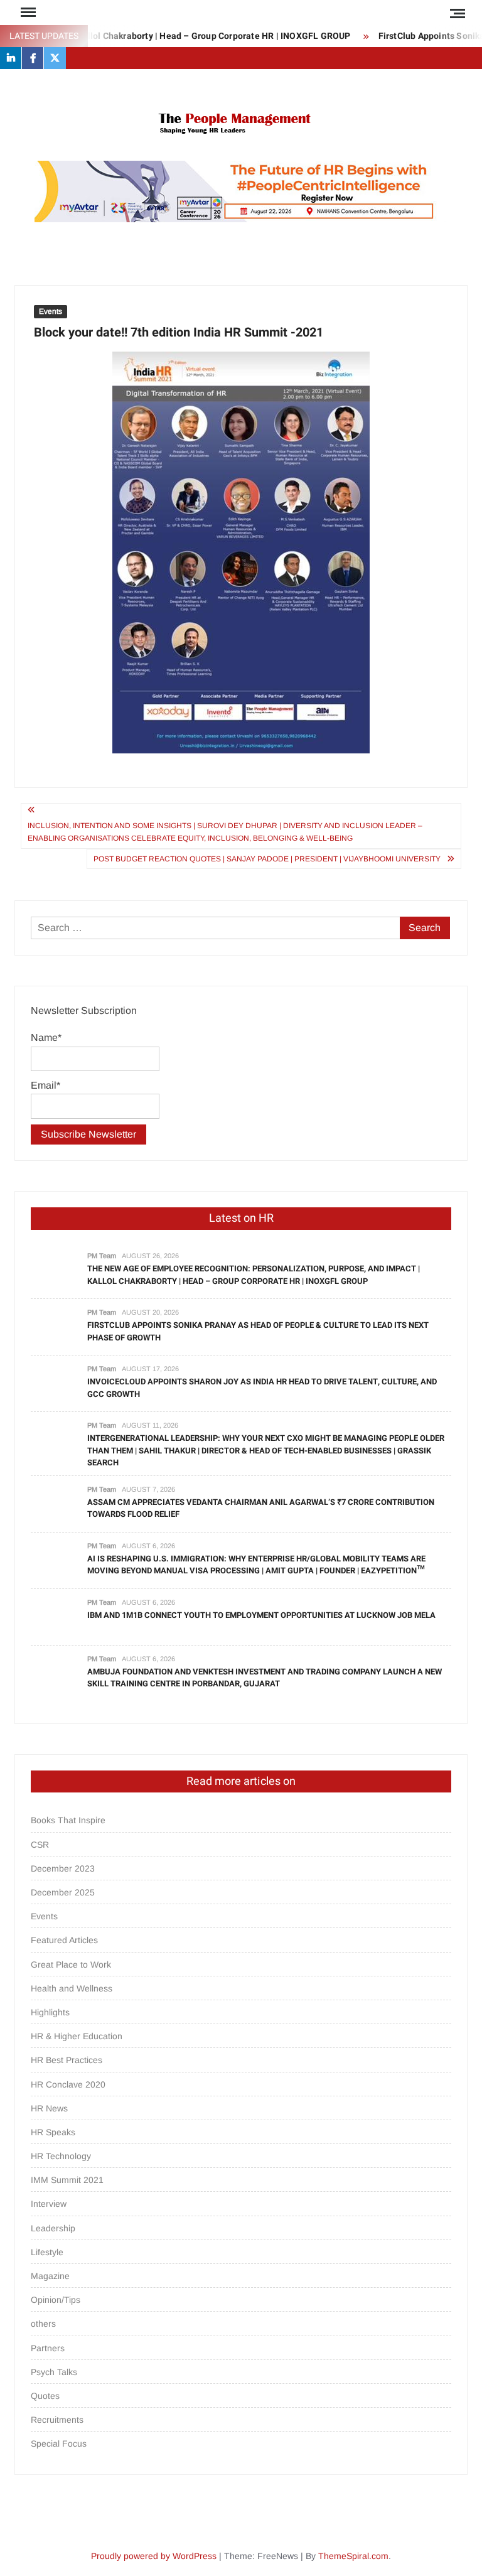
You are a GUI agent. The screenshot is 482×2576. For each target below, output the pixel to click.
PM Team (102, 1256)
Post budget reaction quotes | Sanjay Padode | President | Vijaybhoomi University (267, 859)
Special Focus (59, 2444)
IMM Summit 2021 (67, 2180)
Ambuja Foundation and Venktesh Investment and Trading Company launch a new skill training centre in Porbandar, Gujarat (265, 1678)
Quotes (45, 2396)
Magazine (50, 2276)
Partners (48, 2348)
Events (51, 311)
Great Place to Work (71, 1964)
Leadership (53, 2228)
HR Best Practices (67, 2060)
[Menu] (27, 13)
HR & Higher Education (77, 2036)
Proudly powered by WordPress (154, 2556)
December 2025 (63, 1892)
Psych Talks (54, 2372)
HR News (49, 2108)
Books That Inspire (68, 1820)
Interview (49, 2204)
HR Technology (61, 2156)
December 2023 (63, 1868)
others (43, 2324)
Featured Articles (64, 1940)
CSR (40, 1845)
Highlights (50, 2012)
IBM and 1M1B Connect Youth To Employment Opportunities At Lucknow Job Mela (261, 1615)
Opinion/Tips (56, 2300)
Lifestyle (47, 2252)
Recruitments (57, 2420)
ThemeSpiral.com (353, 2556)
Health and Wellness (72, 1988)
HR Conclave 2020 (68, 2084)
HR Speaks (53, 2132)
